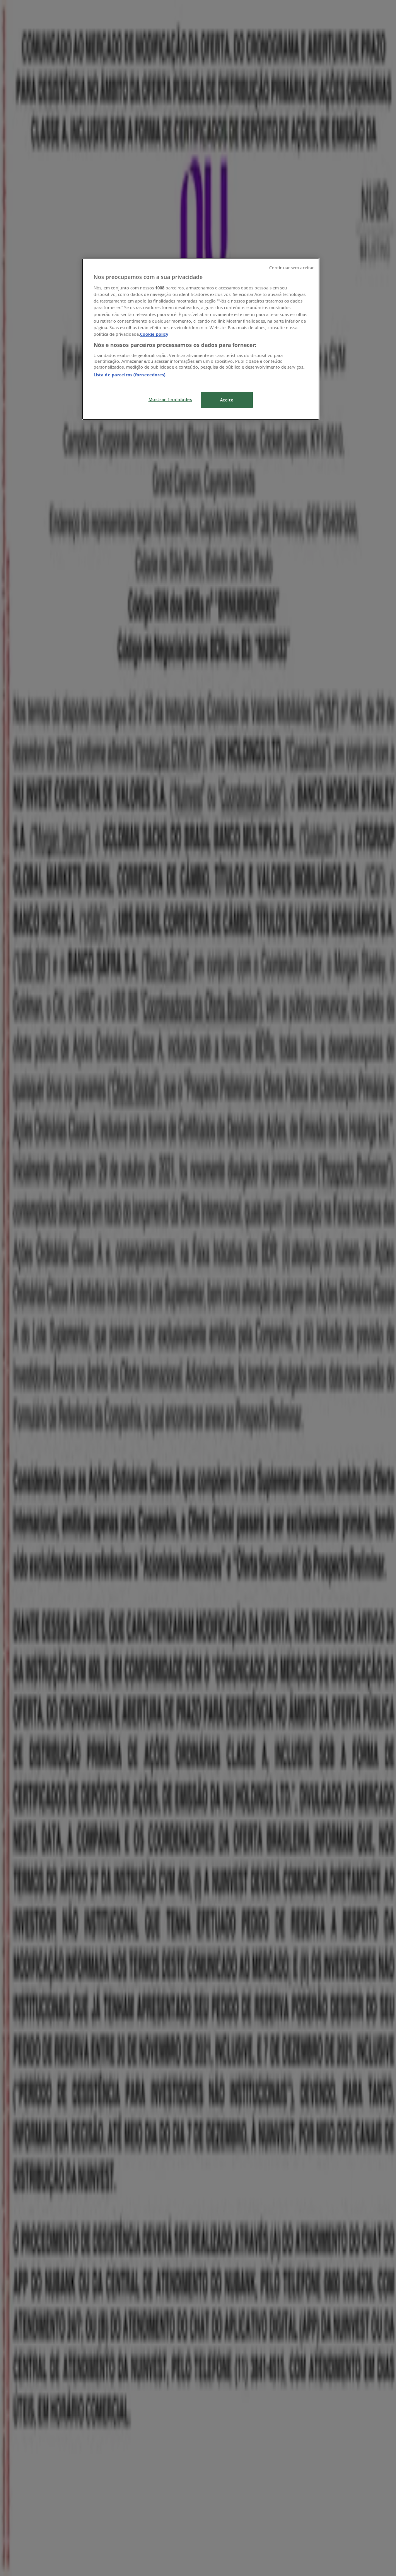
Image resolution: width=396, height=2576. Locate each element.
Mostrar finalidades (170, 399)
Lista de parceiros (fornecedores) (130, 375)
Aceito (227, 400)
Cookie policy (154, 334)
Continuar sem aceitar (291, 268)
